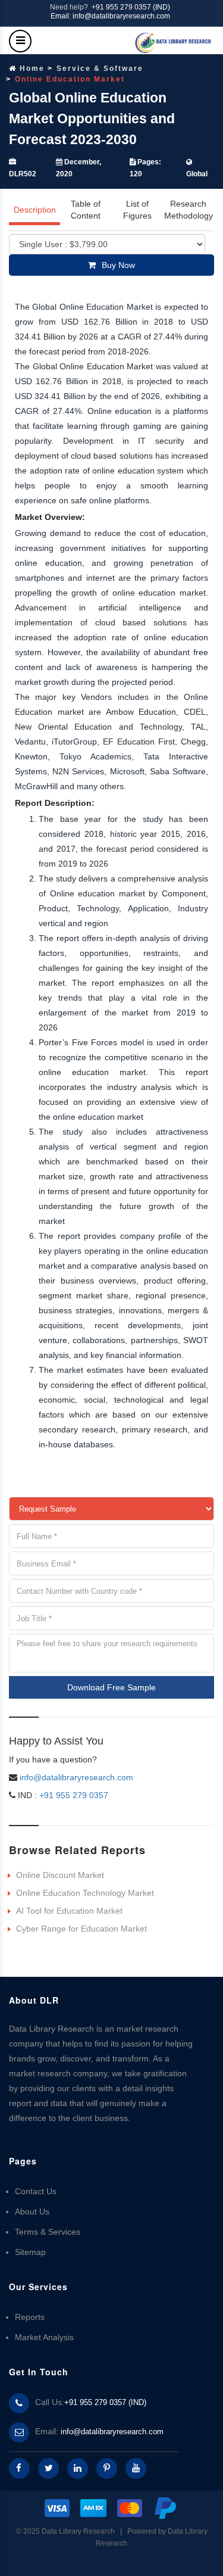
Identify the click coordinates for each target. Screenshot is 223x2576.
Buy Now (118, 265)
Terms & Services (48, 2232)
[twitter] (48, 2468)
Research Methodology (189, 210)
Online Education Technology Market (85, 1893)
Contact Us (36, 2191)
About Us (32, 2211)
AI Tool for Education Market (69, 1911)
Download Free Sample (111, 1687)
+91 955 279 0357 (73, 1795)
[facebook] (19, 2468)
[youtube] (136, 2468)
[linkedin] (78, 2468)
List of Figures (137, 210)
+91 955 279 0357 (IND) (131, 7)
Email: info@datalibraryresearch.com (110, 16)
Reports (30, 2317)
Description (35, 210)
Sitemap (30, 2252)
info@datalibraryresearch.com (76, 1777)
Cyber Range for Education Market (81, 1929)
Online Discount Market (60, 1875)
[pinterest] (107, 2468)
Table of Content (86, 210)
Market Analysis (44, 2337)
